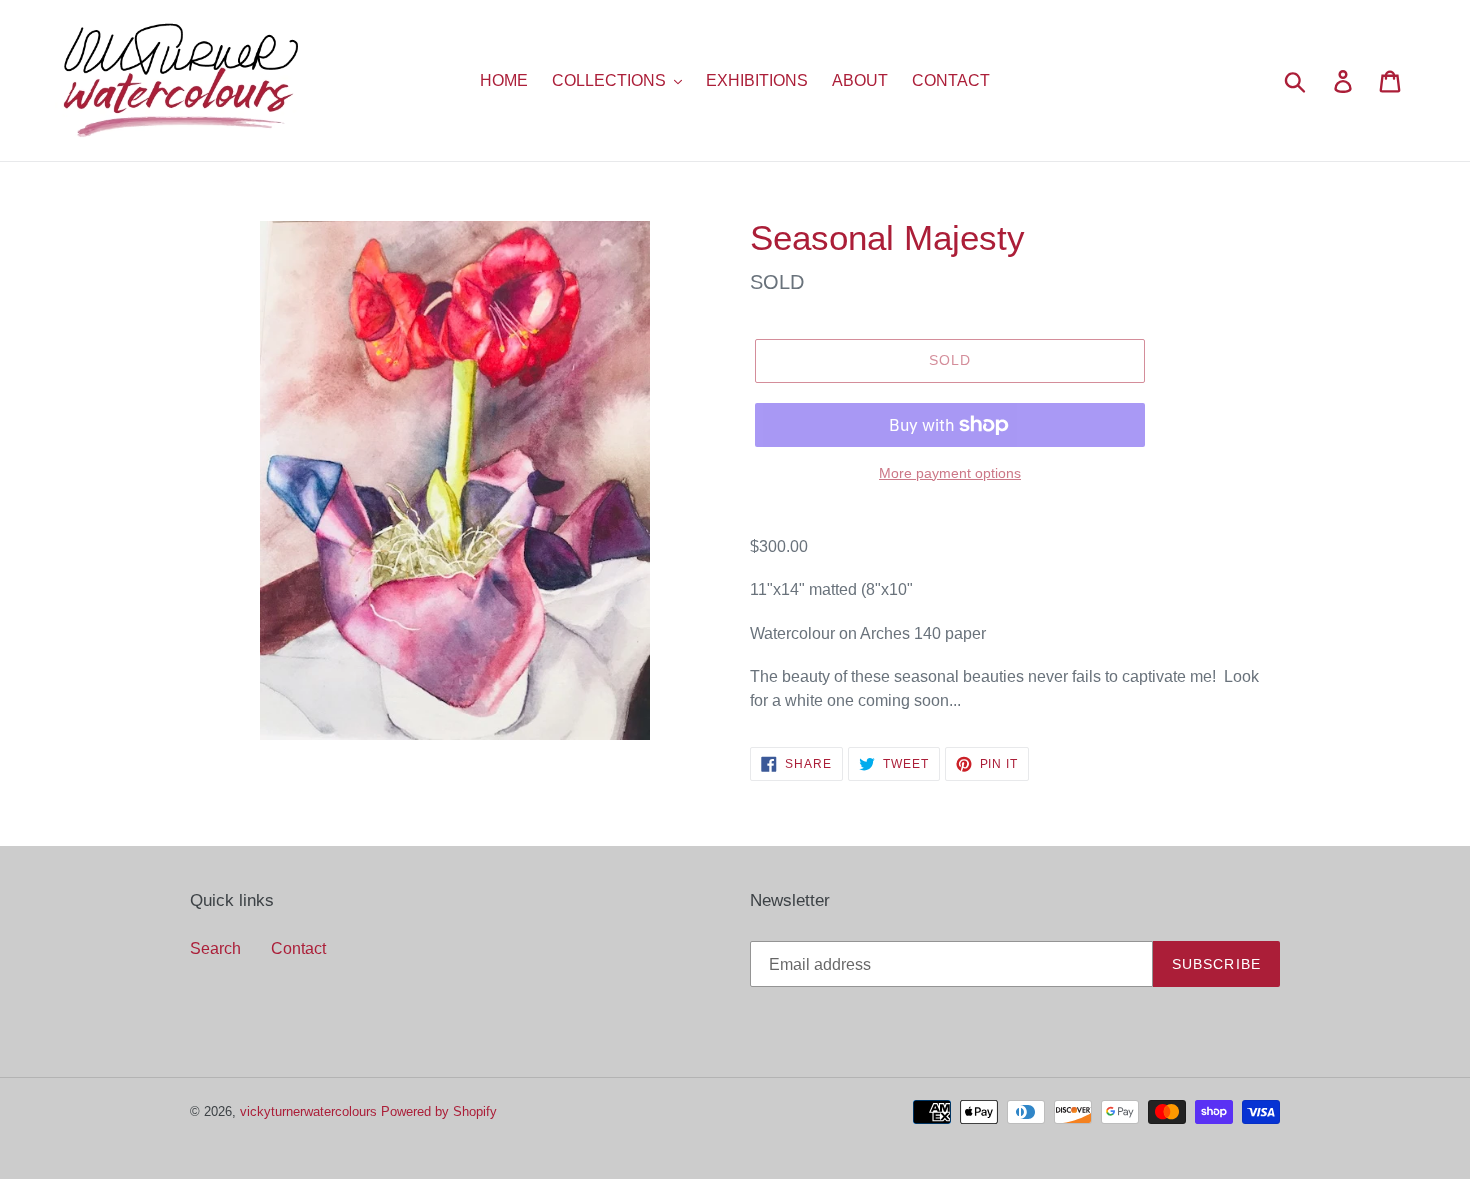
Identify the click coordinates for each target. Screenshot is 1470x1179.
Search (215, 948)
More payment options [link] (950, 473)
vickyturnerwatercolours (308, 1111)
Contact (298, 948)
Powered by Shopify (439, 1111)
